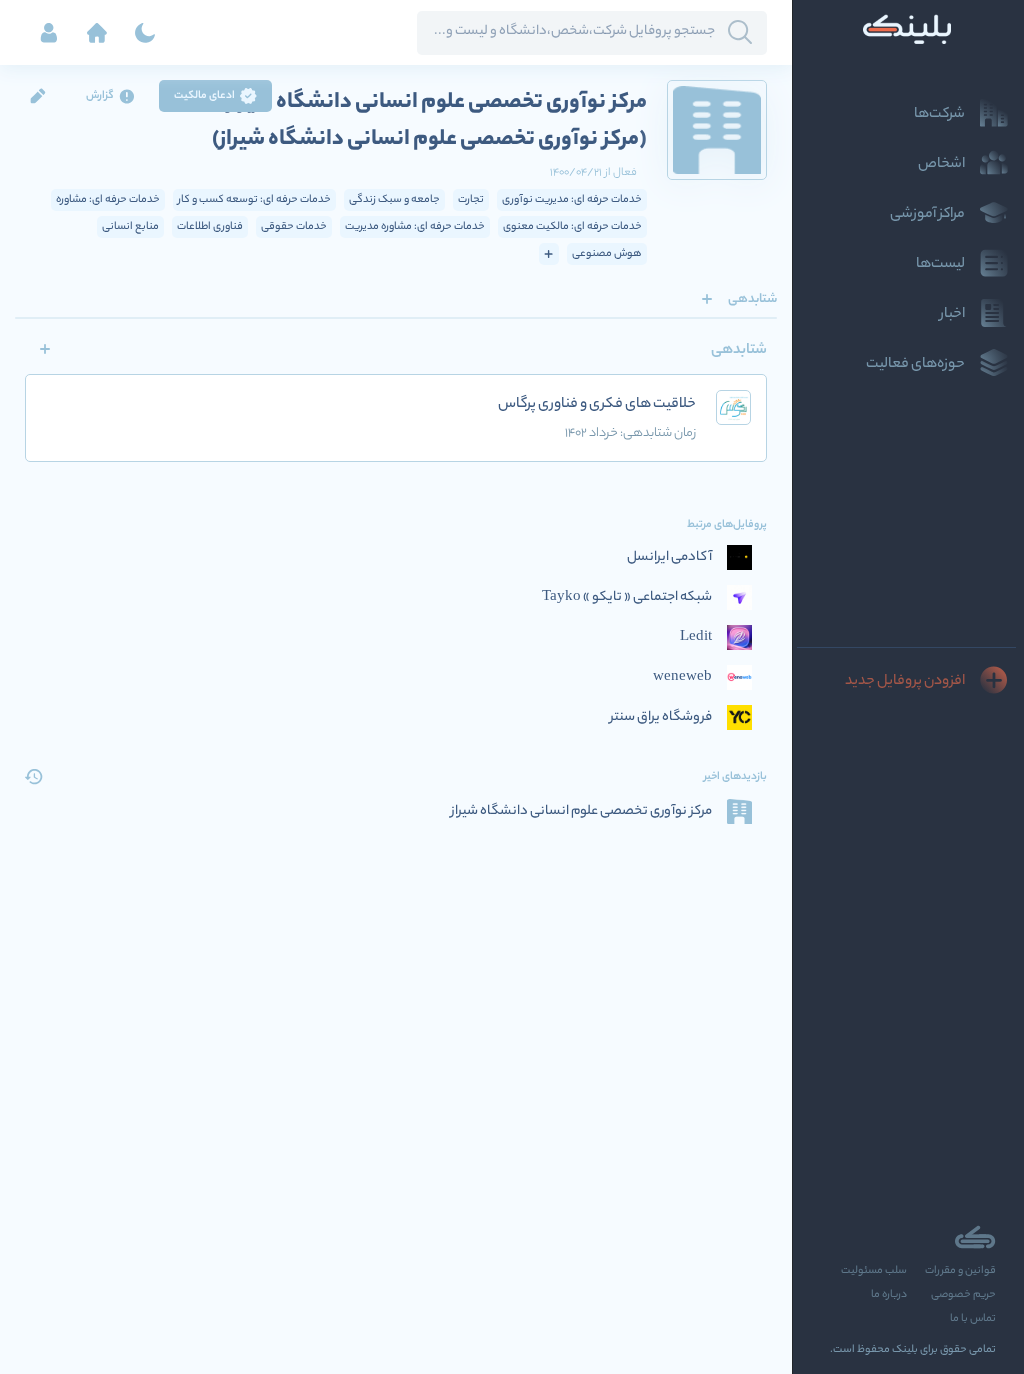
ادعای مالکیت (204, 96)
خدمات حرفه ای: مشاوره (108, 200)
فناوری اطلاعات (210, 227)
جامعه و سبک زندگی (394, 200)
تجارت (471, 200)
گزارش (100, 96)
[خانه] (97, 33)
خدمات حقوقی (294, 227)
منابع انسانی (130, 227)
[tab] (752, 299)
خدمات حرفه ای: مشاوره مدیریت (415, 227)
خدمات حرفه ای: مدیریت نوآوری (572, 200)
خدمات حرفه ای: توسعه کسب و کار (254, 200)
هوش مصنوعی (607, 254)
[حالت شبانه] (145, 33)
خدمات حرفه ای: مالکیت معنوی (572, 227)
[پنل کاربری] (49, 33)
